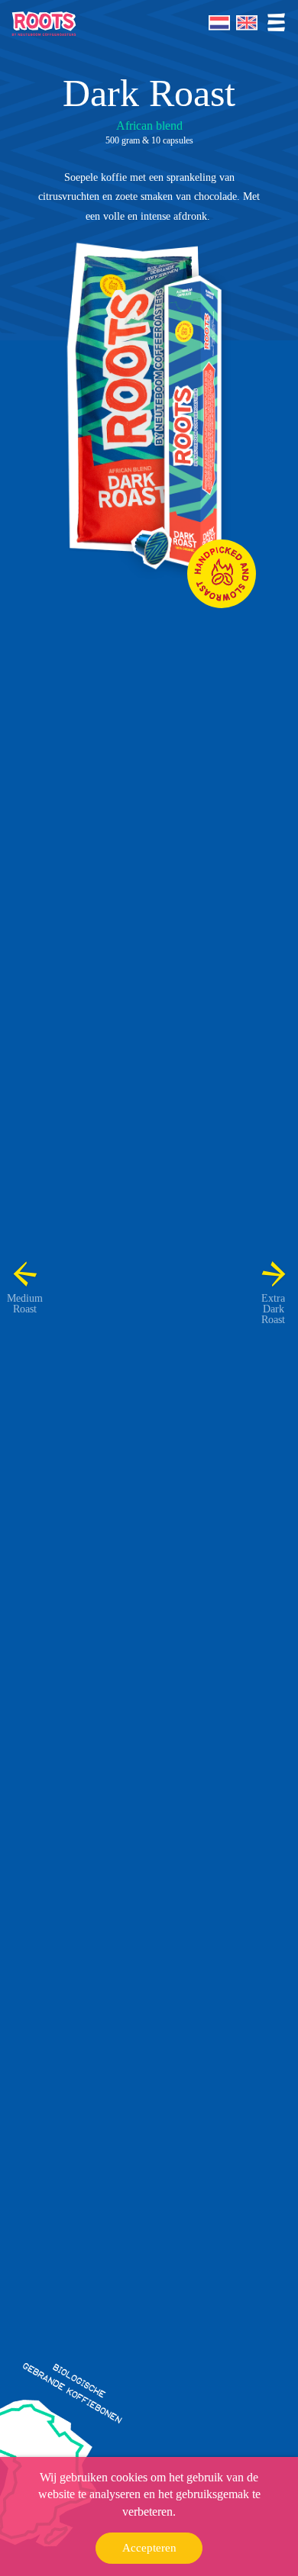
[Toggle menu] (276, 23)
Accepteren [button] (149, 2548)
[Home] (44, 24)
